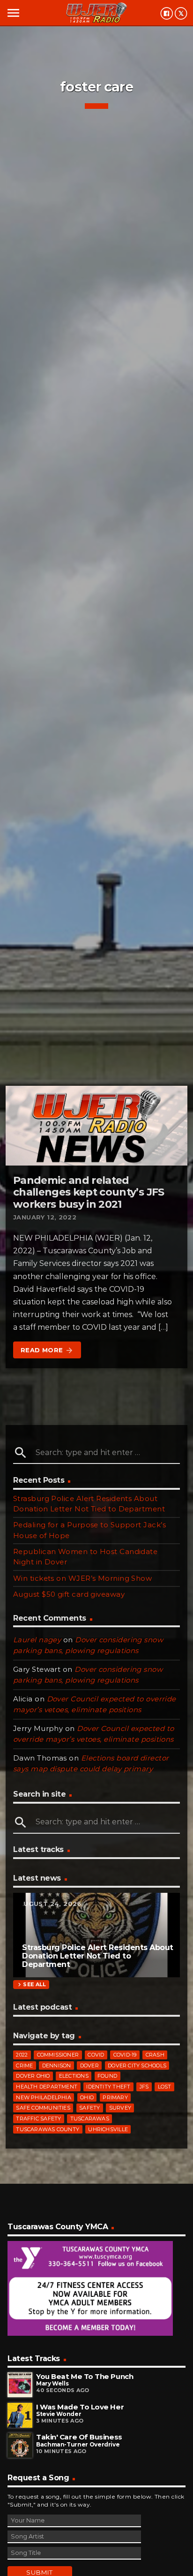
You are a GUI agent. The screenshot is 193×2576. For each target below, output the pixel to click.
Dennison (57, 2065)
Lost (165, 2087)
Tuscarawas (90, 2119)
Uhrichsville (108, 2129)
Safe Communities (43, 2108)
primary (115, 2097)
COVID (96, 2055)
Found (107, 2076)
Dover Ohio (33, 2076)
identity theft (108, 2087)
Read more (47, 1350)
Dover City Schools (137, 2065)
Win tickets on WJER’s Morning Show (82, 1578)
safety (89, 2108)
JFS (144, 2087)
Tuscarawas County (48, 2129)
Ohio (87, 2097)
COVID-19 (125, 2055)
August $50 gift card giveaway (69, 1594)
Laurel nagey (37, 1640)
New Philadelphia (44, 2097)
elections (74, 2076)
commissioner (58, 2055)
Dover (89, 2065)
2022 (22, 2055)
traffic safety (38, 2119)
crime (24, 2065)
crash (155, 2055)
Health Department (47, 2087)
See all (31, 1985)
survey (120, 2108)
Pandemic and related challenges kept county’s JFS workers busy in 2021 (89, 1192)
